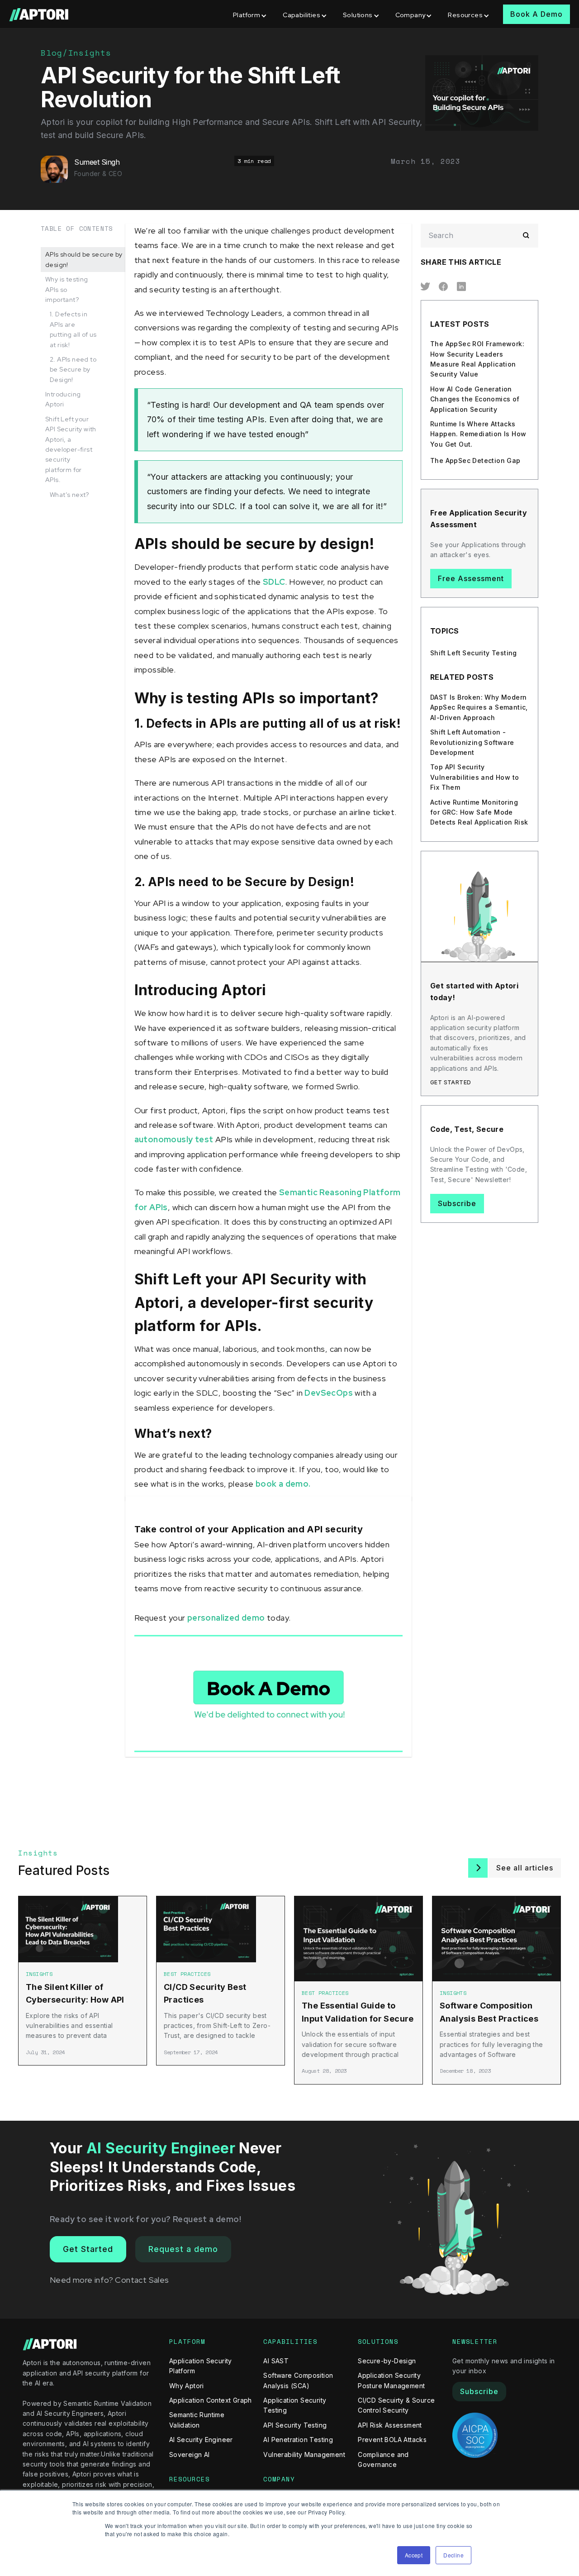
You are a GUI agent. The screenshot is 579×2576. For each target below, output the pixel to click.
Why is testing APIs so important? (67, 289)
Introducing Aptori (63, 399)
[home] (40, 14)
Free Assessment (471, 578)
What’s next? (69, 495)
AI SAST (276, 2361)
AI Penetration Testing (298, 2440)
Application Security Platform (201, 2366)
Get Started (88, 2249)
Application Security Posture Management (391, 2380)
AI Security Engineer (201, 2440)
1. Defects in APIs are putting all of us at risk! (73, 329)
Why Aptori (187, 2386)
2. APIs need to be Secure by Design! (73, 370)
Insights (90, 52)
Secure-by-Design (387, 2361)
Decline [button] (453, 2555)
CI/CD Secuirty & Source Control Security (396, 2405)
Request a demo (183, 2249)
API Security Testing (295, 2425)
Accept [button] (414, 2555)
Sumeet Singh (97, 162)
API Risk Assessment (390, 2425)
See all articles (525, 1868)
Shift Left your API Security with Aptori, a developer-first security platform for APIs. (71, 449)
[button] (251, 14)
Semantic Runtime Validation (197, 2420)
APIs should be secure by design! (84, 259)
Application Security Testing (295, 2405)
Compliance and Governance (383, 2459)
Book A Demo (536, 14)
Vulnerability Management (304, 2454)
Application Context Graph (211, 2400)
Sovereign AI (190, 2454)
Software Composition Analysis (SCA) (298, 2380)
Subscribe (457, 1203)
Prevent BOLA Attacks (392, 2440)
